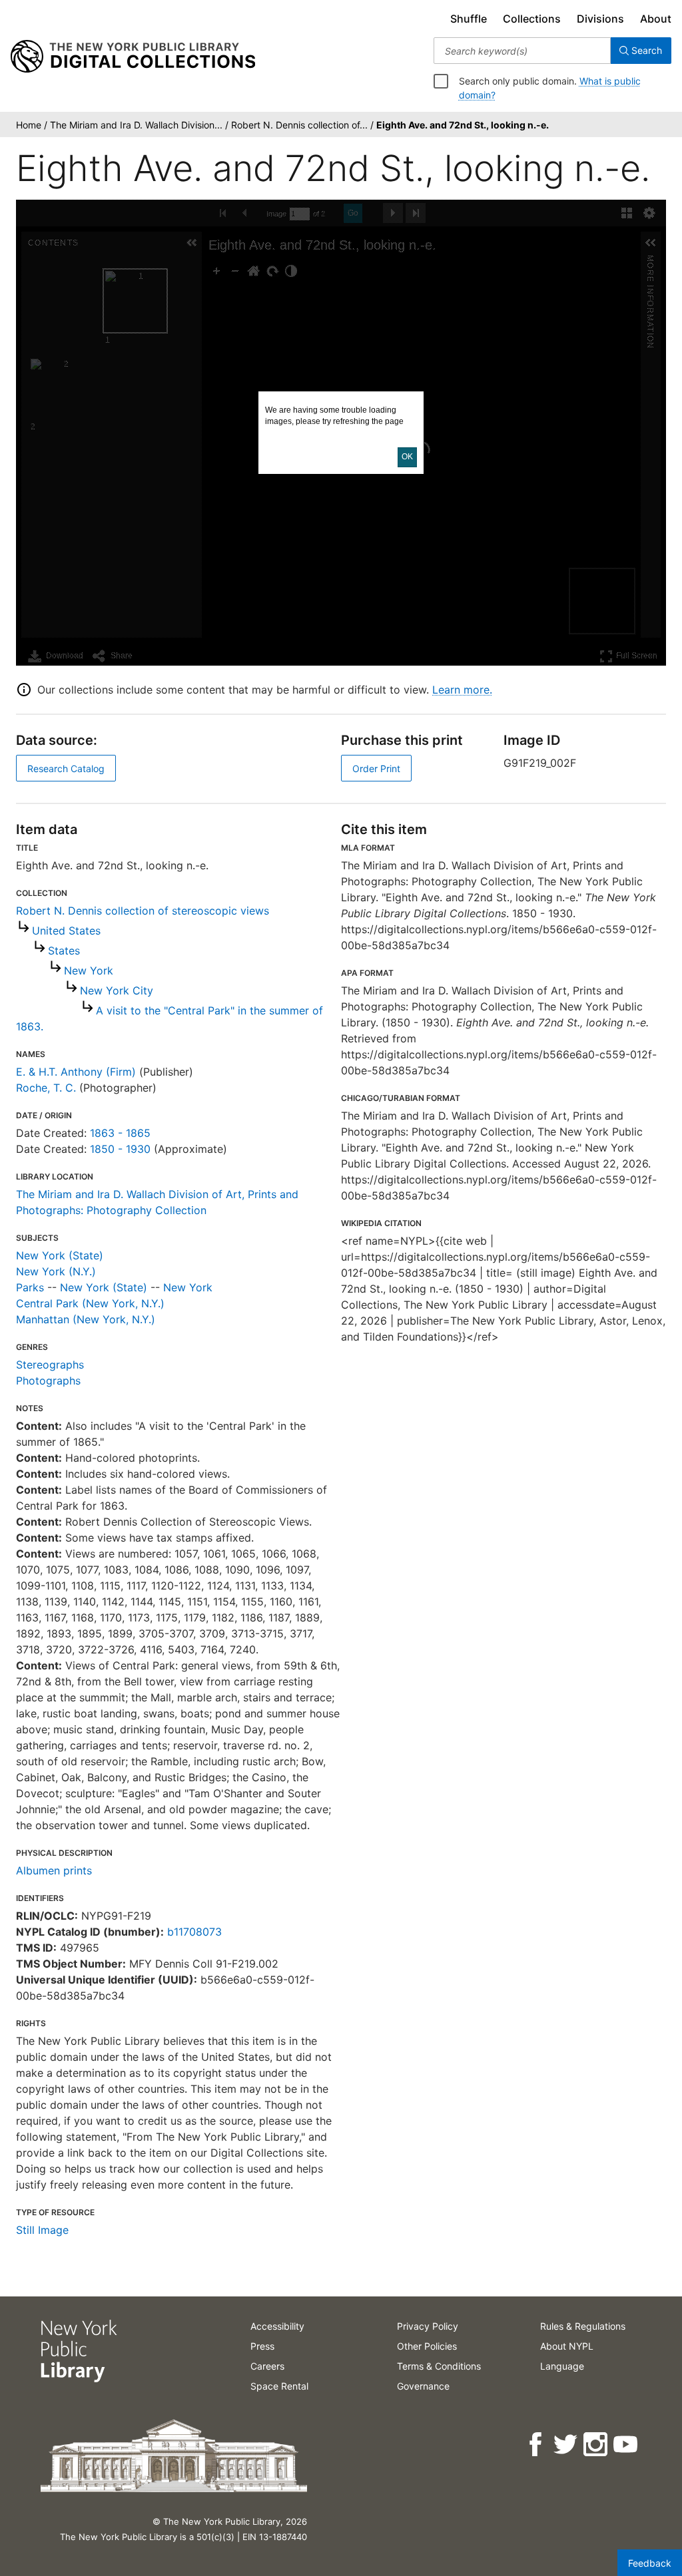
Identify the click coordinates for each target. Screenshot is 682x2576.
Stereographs (50, 1365)
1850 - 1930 (120, 1149)
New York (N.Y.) (56, 1271)
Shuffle (469, 19)
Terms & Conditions (439, 2366)
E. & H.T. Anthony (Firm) (76, 1072)
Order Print (376, 768)
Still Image (42, 2230)
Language (562, 2366)
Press (262, 2346)
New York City (117, 990)
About (656, 19)
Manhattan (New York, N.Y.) (86, 1319)
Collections (532, 19)
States (64, 951)
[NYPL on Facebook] (536, 2445)
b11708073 (194, 1932)
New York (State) (60, 1255)
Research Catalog (66, 768)
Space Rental (279, 2386)
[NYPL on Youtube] (626, 2445)
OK (407, 457)
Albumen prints (54, 1870)
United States (66, 931)
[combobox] (522, 51)
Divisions (600, 19)
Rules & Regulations (583, 2326)
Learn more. (462, 690)
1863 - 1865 (120, 1133)
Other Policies (427, 2346)
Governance (423, 2386)
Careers (267, 2366)
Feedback (650, 2563)
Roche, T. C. (46, 1088)
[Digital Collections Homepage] (133, 57)
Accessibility (277, 2326)
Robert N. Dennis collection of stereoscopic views (143, 911)
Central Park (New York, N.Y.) (90, 1303)
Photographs (48, 1381)
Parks (30, 1287)
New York (89, 970)
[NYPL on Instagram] (596, 2445)
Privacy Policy (428, 2326)
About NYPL (567, 2346)
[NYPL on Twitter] (566, 2445)
